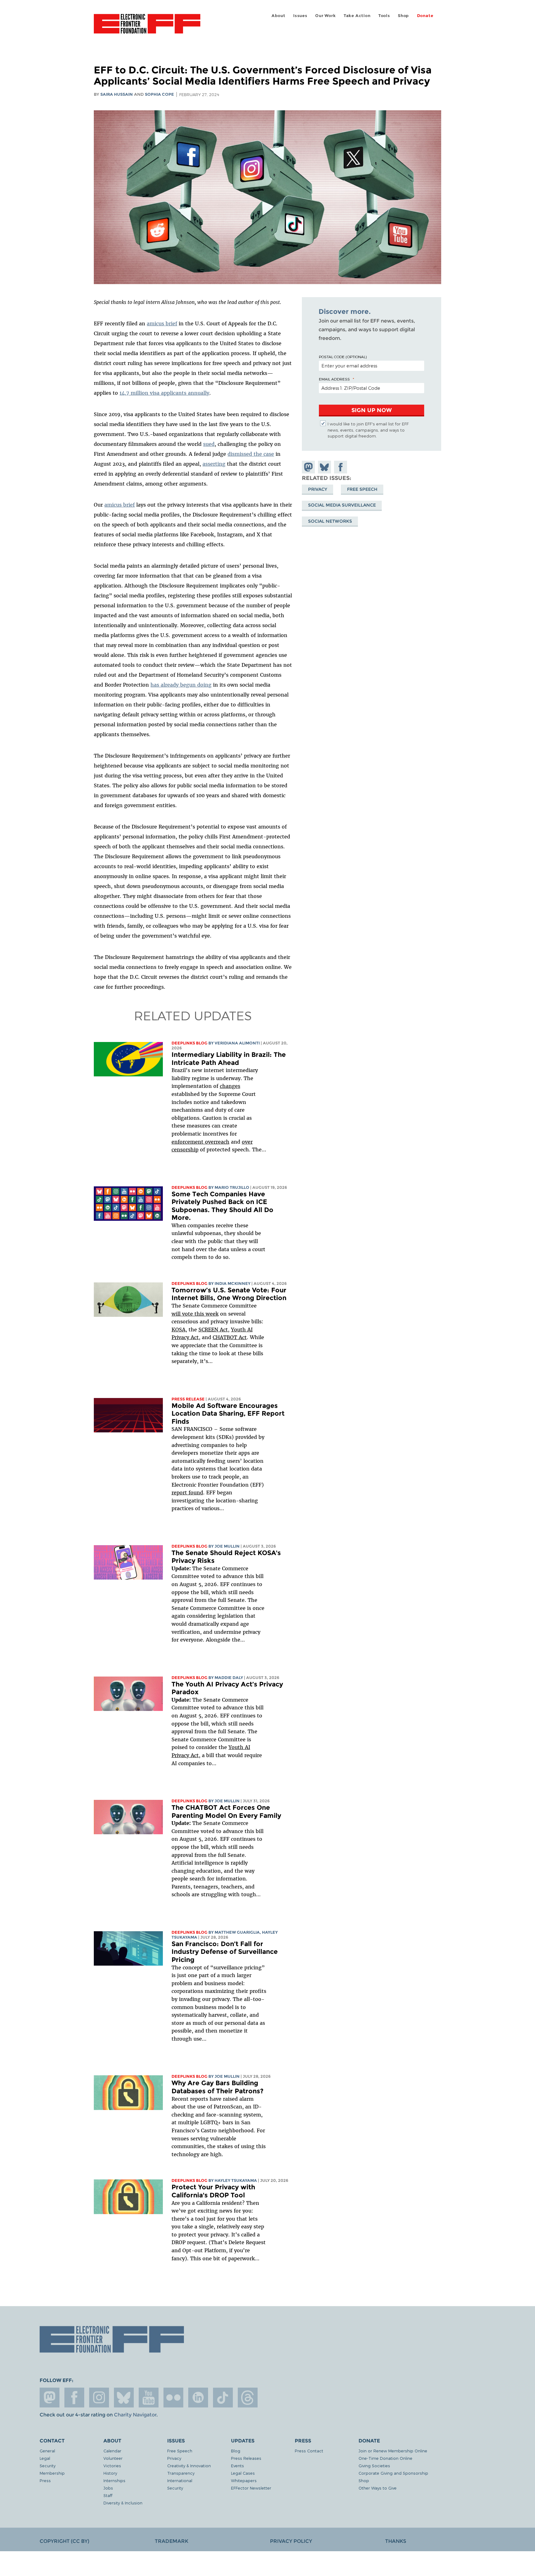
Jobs (108, 2488)
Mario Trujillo (232, 1187)
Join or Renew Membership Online (393, 2451)
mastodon (50, 2398)
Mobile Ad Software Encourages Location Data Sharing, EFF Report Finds (228, 1413)
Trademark (172, 2541)
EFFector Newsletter (251, 2488)
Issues (300, 16)
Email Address (334, 379)
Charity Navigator (135, 2415)
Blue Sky (124, 2398)
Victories (112, 2466)
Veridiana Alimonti (237, 1043)
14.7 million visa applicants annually (164, 393)
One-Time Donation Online (385, 2458)
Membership (52, 2473)
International (180, 2480)
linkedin (198, 2398)
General (47, 2451)
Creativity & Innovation (189, 2466)
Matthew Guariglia (237, 1932)
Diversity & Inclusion (123, 2503)
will (177, 1314)
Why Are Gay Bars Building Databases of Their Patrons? (217, 2087)
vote (187, 1314)
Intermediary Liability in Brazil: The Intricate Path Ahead (229, 1059)
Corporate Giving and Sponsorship (393, 2473)
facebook (74, 2398)
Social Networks (330, 521)
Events (237, 2466)
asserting (214, 464)
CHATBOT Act (230, 1337)
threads (248, 2398)
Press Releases (246, 2458)
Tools (384, 16)
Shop (403, 16)
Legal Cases (243, 2473)
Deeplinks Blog (189, 1043)
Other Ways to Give (378, 2488)
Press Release (188, 1399)
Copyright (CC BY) (64, 2541)
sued (209, 444)
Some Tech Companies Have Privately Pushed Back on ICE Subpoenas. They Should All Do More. (222, 1206)
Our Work (325, 16)
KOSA (178, 1330)
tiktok (223, 2398)
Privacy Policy (291, 2541)
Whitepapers (244, 2480)
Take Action (357, 16)
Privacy (318, 489)
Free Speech (362, 489)
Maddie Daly (229, 1678)
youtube (149, 2398)
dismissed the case (251, 454)
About (278, 16)
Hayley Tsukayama (236, 2180)
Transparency (181, 2473)
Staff (108, 2495)
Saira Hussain (117, 94)
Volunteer (113, 2458)
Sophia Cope (159, 94)
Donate (425, 16)
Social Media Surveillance (342, 505)
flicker (173, 2398)
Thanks (396, 2541)
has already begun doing (181, 685)
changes (230, 1086)
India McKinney (233, 1284)
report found (187, 1492)
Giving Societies (374, 2466)
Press (45, 2480)
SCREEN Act (213, 1330)
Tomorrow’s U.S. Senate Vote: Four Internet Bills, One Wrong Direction (229, 1294)
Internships (114, 2480)
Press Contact (309, 2451)
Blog (236, 2451)
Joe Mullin (227, 1546)
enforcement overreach (200, 1142)
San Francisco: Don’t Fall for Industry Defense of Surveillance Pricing (225, 1952)
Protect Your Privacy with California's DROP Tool (213, 2191)
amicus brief (162, 323)
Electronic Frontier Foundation (147, 27)
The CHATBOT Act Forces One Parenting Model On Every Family (226, 1811)
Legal (45, 2458)
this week (206, 1314)
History (110, 2473)
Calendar (112, 2451)
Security (48, 2466)
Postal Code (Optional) (343, 357)
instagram (99, 2398)
